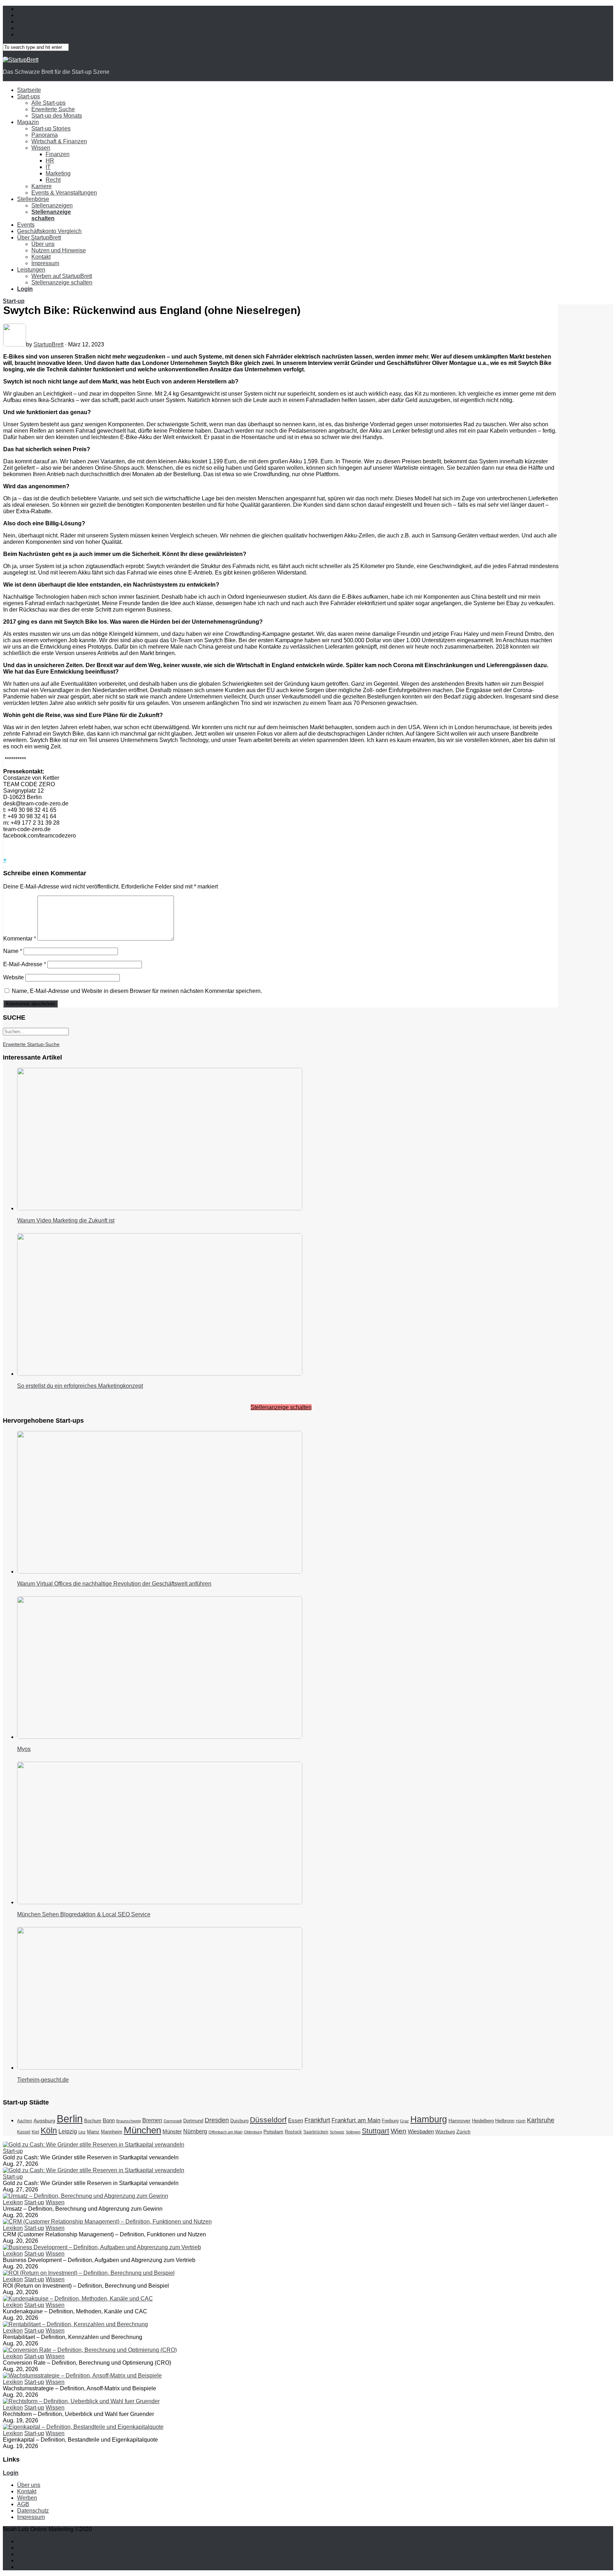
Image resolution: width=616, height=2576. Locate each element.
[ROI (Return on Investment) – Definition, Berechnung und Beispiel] (89, 2273)
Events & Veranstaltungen (64, 193)
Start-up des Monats (57, 116)
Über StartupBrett (39, 238)
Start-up (14, 301)
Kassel (24, 2132)
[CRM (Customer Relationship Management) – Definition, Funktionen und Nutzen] (107, 2222)
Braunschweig (129, 2121)
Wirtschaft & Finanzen (59, 141)
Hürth (521, 2121)
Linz (82, 2132)
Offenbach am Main (225, 2132)
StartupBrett (48, 344)
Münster (172, 2131)
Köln (49, 2131)
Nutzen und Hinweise (59, 250)
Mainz (93, 2132)
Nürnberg (195, 2131)
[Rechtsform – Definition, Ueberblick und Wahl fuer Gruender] (81, 2401)
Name (13, 951)
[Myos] (160, 1737)
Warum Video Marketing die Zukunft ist (66, 1220)
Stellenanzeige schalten (62, 282)
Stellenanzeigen (52, 205)
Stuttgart (376, 2131)
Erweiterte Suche (53, 109)
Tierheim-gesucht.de (43, 2080)
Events (26, 225)
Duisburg (239, 2121)
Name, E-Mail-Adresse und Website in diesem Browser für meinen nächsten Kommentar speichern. (137, 991)
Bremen (152, 2120)
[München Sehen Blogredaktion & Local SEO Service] (160, 1902)
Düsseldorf (268, 2120)
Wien (399, 2131)
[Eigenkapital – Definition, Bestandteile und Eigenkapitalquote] (83, 2427)
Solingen (353, 2132)
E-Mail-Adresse (25, 964)
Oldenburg (253, 2132)
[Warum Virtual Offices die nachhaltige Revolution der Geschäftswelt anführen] (160, 1572)
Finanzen (58, 154)
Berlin (70, 2119)
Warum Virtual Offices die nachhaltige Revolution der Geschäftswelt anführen (114, 1584)
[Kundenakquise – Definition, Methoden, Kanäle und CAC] (78, 2299)
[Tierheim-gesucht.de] (160, 2068)
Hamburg (429, 2119)
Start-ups (29, 96)
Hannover (460, 2121)
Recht (53, 180)
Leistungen (31, 270)
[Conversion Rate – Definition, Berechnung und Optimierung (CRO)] (90, 2350)
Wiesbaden (421, 2131)
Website (14, 977)
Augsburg (44, 2121)
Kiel (35, 2132)
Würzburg (445, 2132)
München (142, 2130)
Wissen (41, 148)
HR (50, 161)
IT (48, 167)
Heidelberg (483, 2121)
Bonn (109, 2120)
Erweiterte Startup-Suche (31, 1044)
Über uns (43, 244)
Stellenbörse (33, 199)
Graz (404, 2121)
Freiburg (390, 2121)
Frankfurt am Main (356, 2120)
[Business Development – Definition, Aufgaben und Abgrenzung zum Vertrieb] (102, 2247)
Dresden (217, 2120)
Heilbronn (505, 2121)
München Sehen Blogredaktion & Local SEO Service (84, 1914)
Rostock (293, 2132)
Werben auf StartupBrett (62, 276)
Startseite (29, 90)
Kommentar (20, 939)
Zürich (463, 2132)
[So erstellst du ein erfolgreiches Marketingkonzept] (160, 1374)
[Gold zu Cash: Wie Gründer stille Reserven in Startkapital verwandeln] (94, 2145)
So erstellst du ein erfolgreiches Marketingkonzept (80, 1386)
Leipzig (68, 2131)
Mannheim (112, 2132)
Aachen (25, 2121)
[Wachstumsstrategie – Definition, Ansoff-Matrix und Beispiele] (82, 2376)
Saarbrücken (316, 2132)
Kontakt (41, 257)
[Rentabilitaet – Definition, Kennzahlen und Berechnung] (75, 2324)
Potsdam (273, 2132)
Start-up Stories (51, 128)
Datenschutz (33, 2511)
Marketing (58, 173)
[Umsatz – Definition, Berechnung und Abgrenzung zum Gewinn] (86, 2196)
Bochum (93, 2121)
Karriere (42, 186)
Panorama (45, 135)
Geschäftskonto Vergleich (49, 231)
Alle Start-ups (48, 103)
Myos (24, 1749)
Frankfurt (317, 2120)
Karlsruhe (541, 2120)
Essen (296, 2120)
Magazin (28, 122)
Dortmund (193, 2121)
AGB (23, 2504)
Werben (27, 2498)
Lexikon (13, 2202)
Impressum (45, 263)
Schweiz (337, 2132)
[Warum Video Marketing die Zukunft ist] (160, 1208)
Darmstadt (173, 2121)
